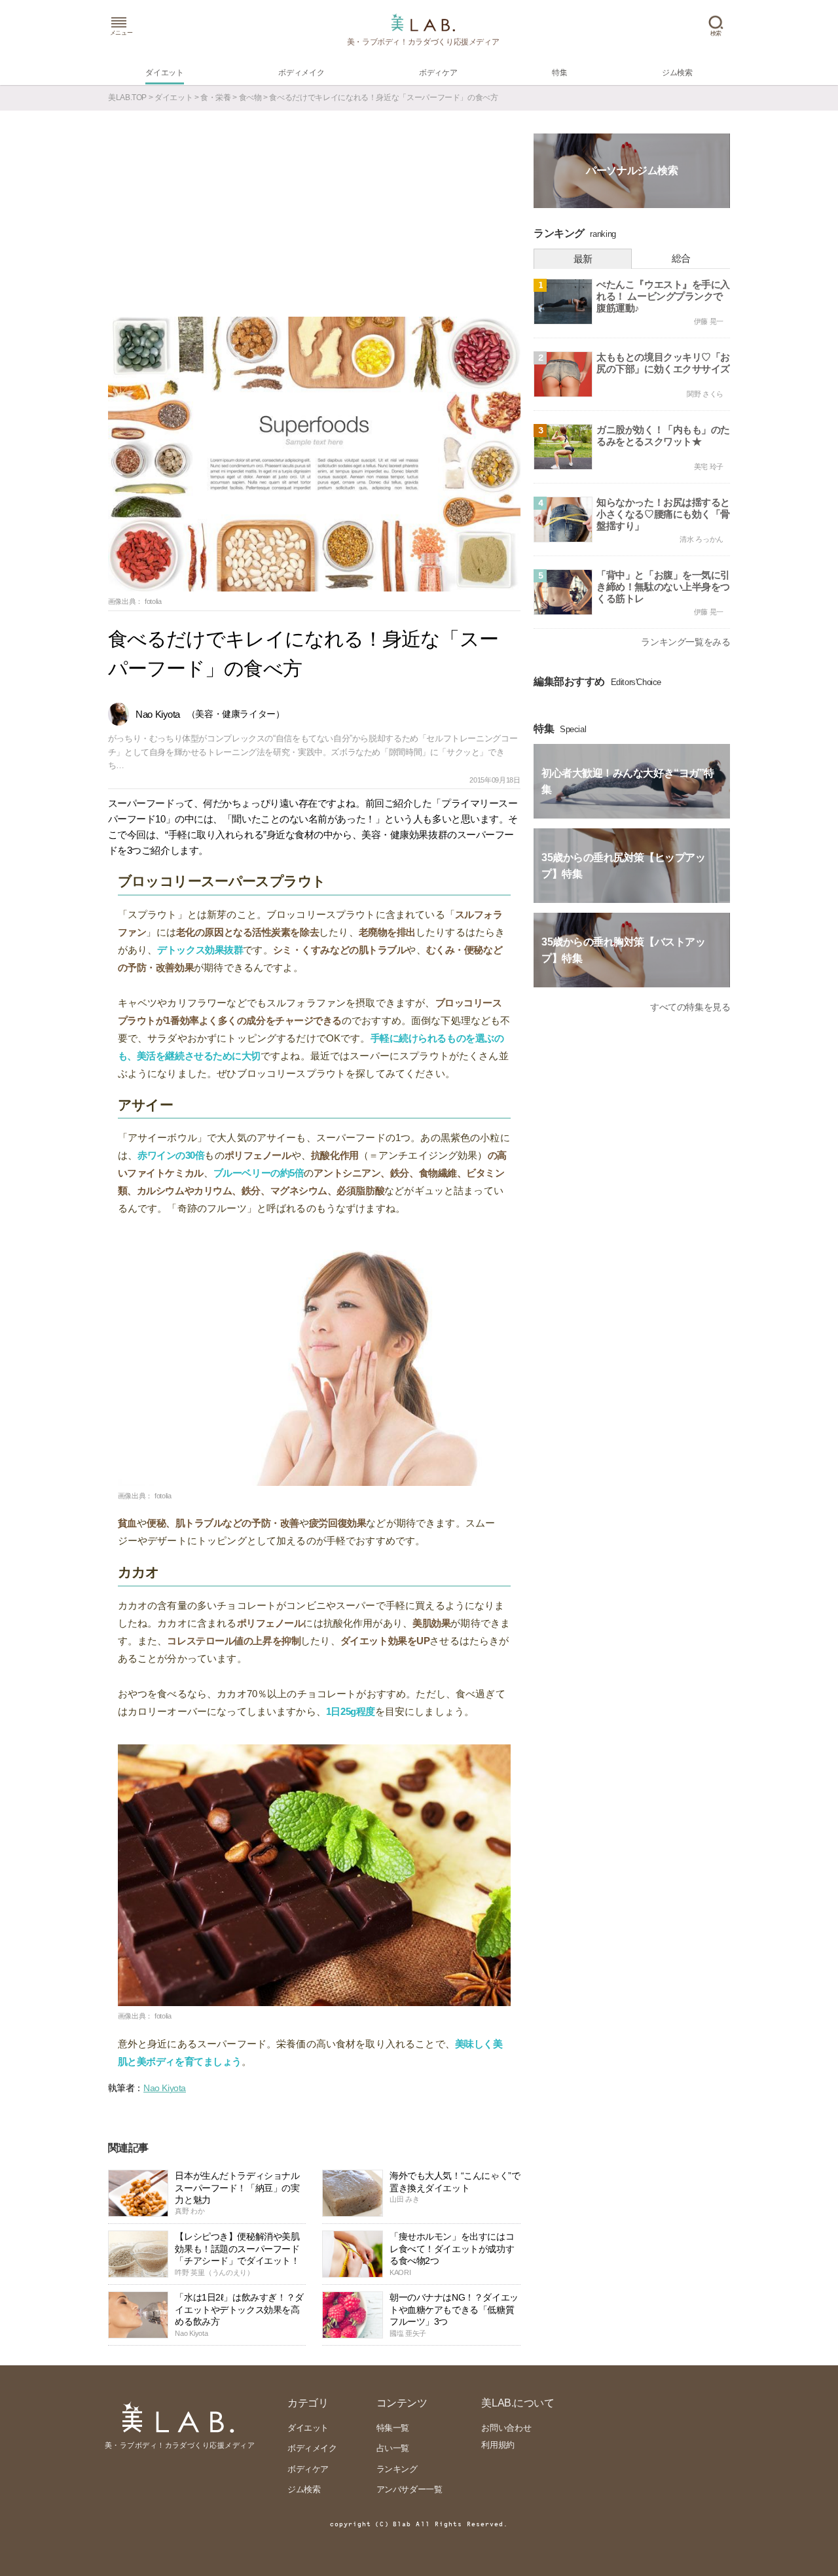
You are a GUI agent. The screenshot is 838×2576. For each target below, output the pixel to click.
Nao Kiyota (165, 2088)
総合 (681, 258)
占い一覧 (393, 2448)
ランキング (397, 2469)
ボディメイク (312, 2448)
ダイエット (173, 97)
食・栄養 (216, 97)
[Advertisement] (314, 219)
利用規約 (498, 2445)
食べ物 (250, 97)
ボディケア (308, 2469)
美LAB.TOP (127, 97)
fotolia (153, 601)
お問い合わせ (506, 2428)
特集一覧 (393, 2428)
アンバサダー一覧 (410, 2489)
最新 (583, 259)
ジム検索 (304, 2489)
